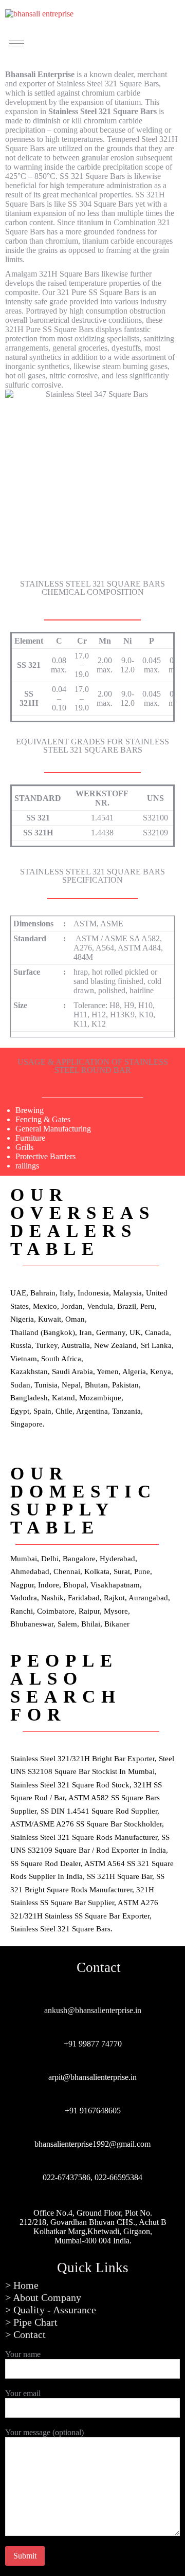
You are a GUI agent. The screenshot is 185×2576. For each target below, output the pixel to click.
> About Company (43, 2297)
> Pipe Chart (31, 2322)
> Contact (25, 2334)
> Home (22, 2285)
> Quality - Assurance (51, 2310)
